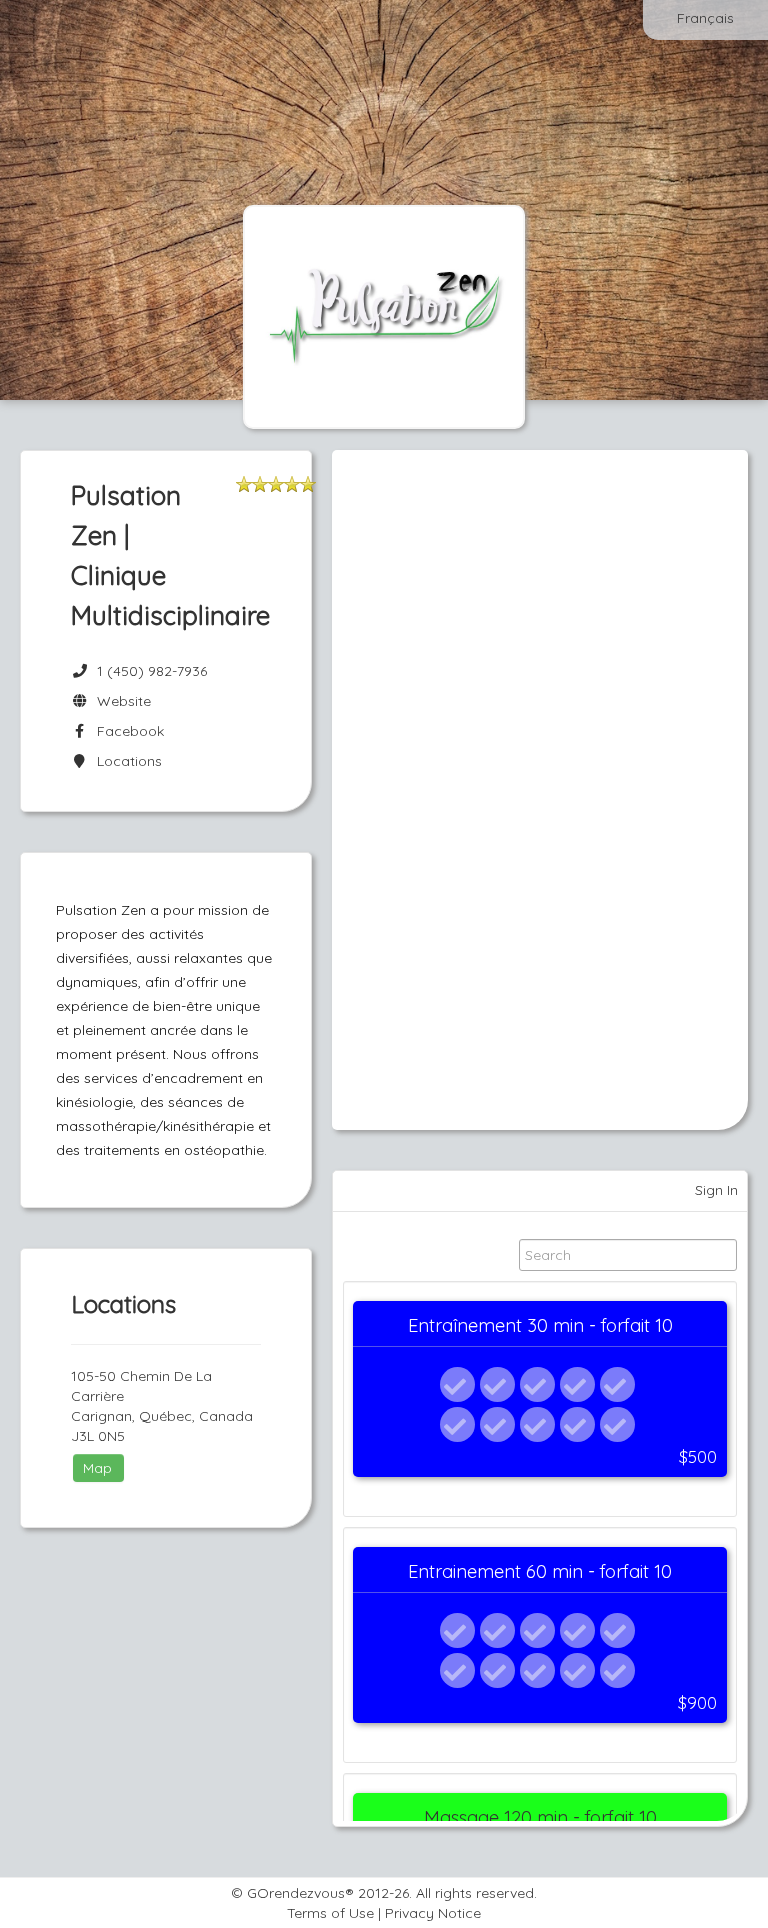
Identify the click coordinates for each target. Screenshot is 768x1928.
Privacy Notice (433, 1913)
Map (97, 1468)
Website (120, 701)
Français (705, 18)
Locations (125, 761)
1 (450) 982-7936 (152, 671)
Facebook (126, 731)
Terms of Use (330, 1913)
